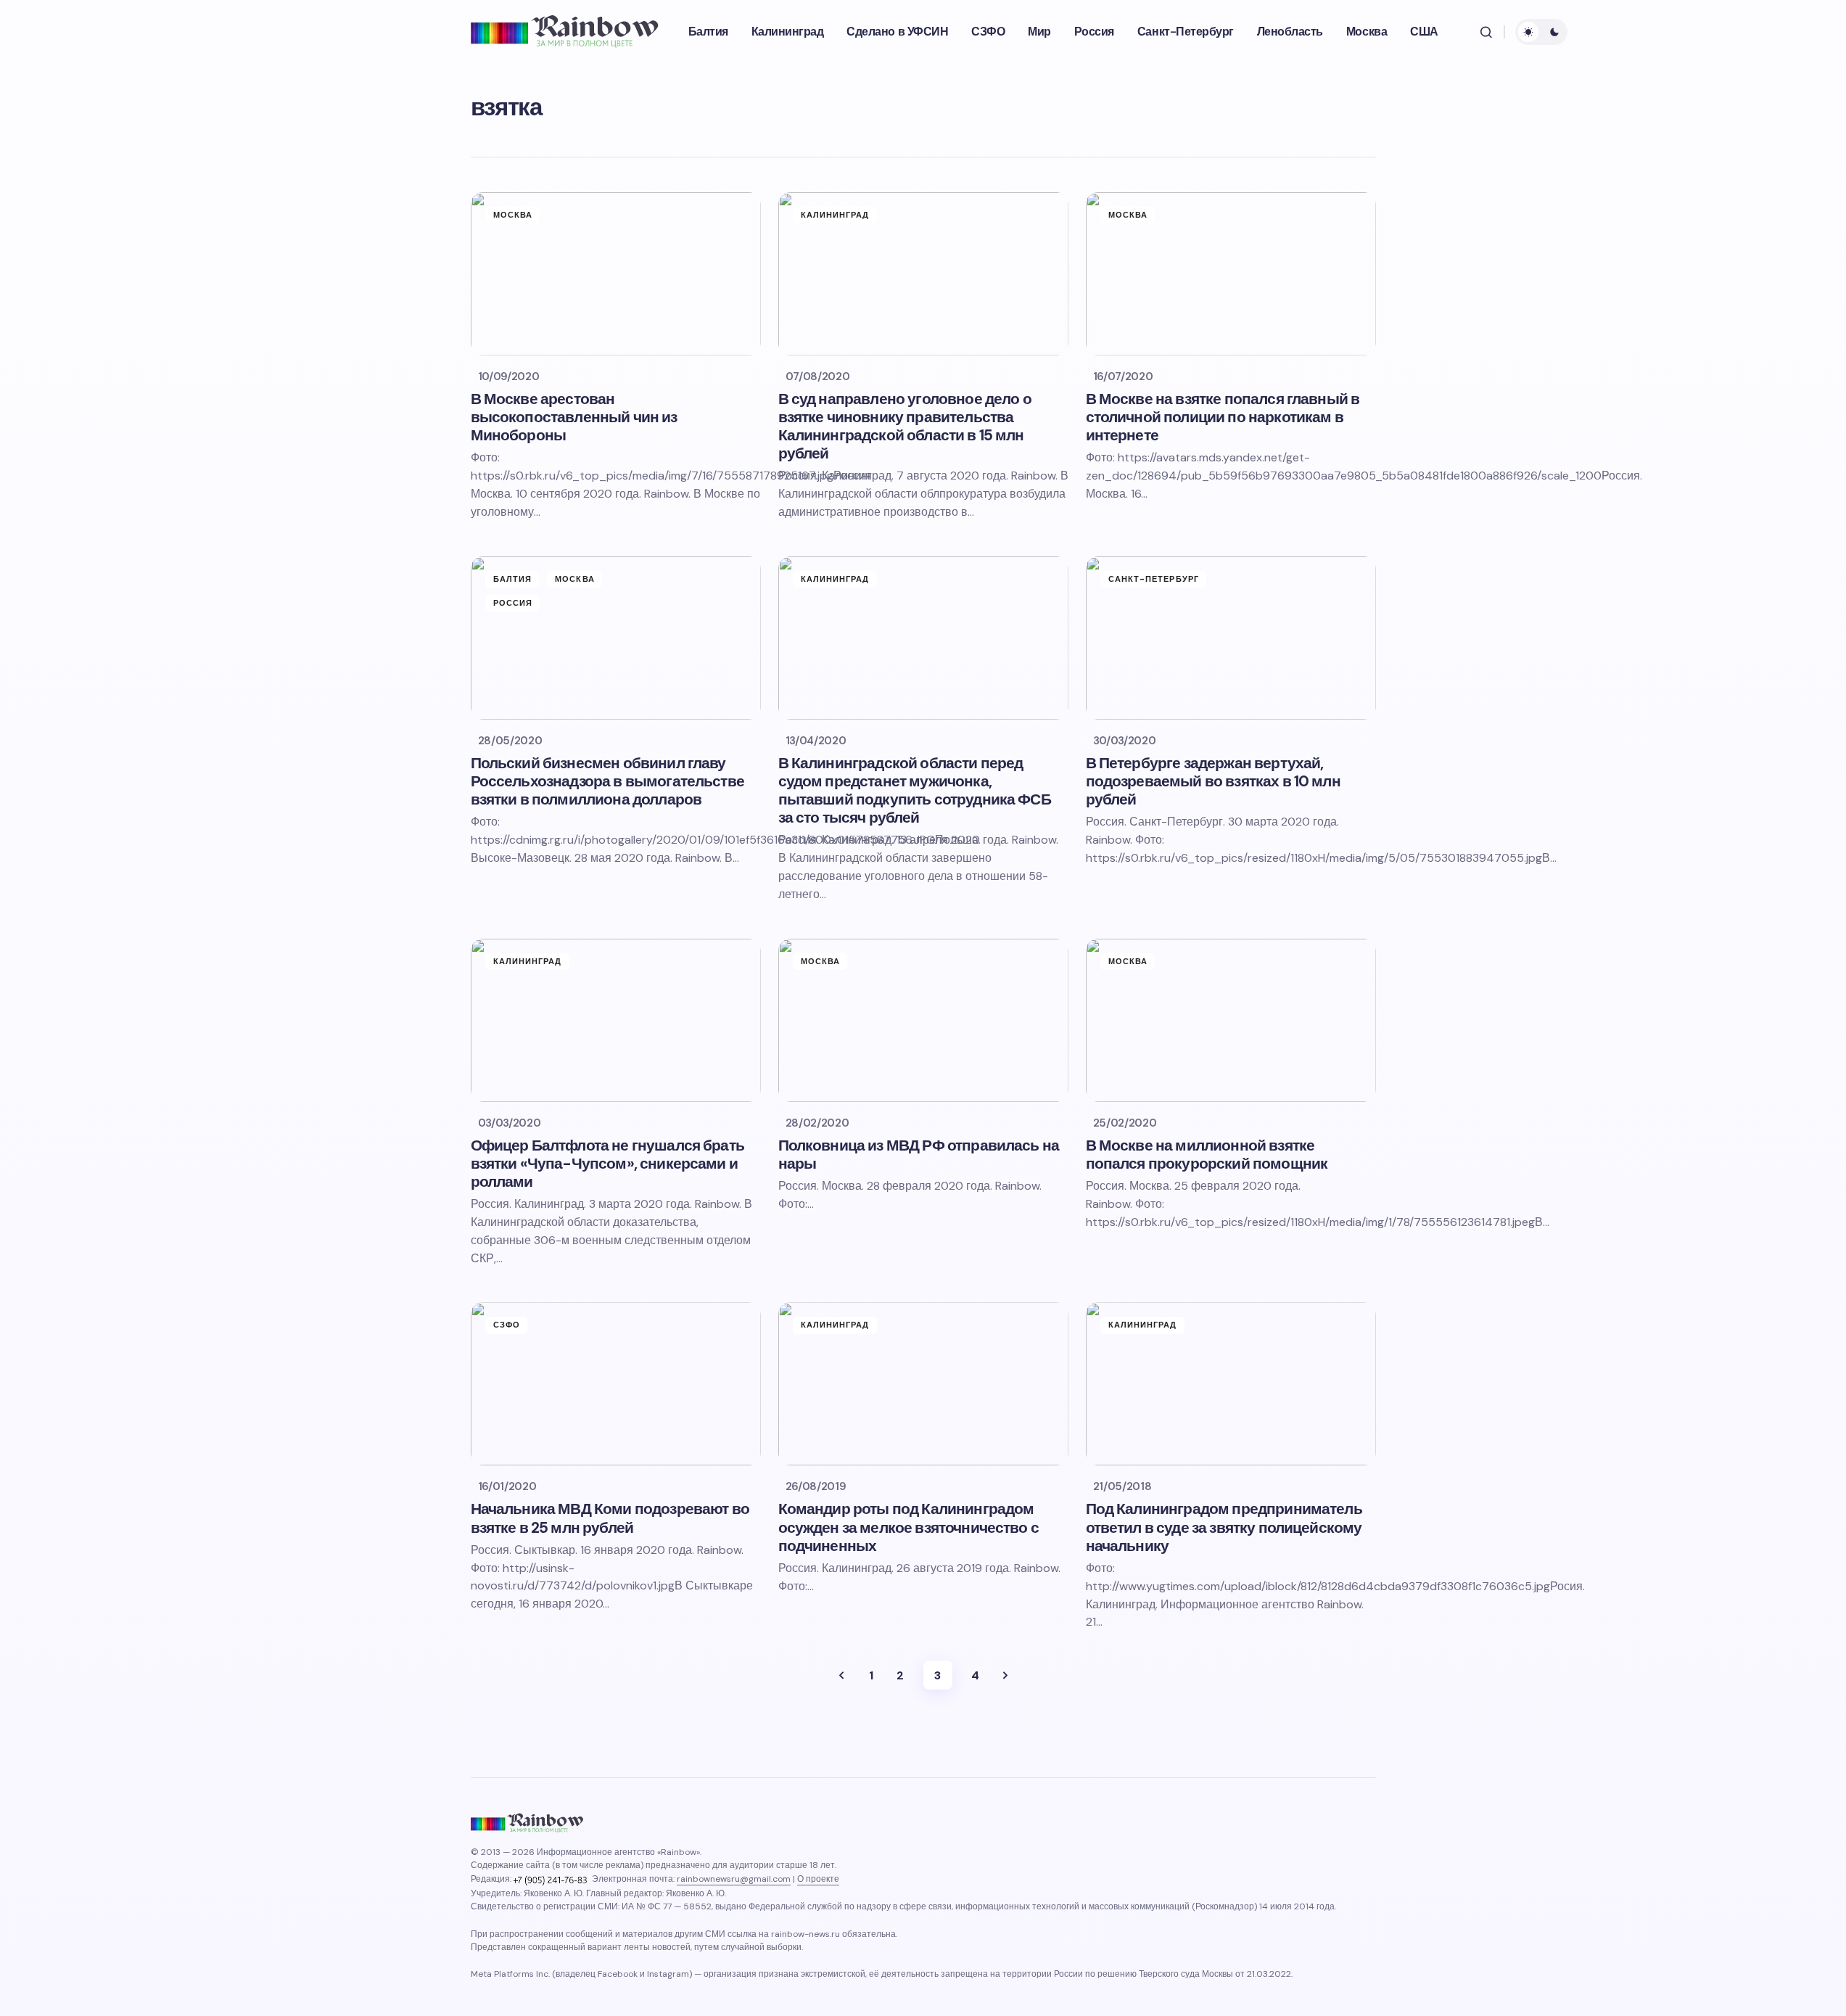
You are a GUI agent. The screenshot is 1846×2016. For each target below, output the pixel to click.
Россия (513, 603)
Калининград (835, 215)
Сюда (1005, 1675)
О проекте (818, 1879)
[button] (1486, 32)
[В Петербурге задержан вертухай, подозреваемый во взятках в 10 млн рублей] (1231, 638)
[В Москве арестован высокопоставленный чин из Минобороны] (616, 274)
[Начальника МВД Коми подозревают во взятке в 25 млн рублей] (616, 1384)
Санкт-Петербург (1154, 579)
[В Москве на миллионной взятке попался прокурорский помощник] (1231, 1020)
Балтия (513, 579)
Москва (513, 215)
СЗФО (507, 1325)
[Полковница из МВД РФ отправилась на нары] (923, 1020)
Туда (841, 1675)
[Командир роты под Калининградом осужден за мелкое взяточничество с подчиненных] (923, 1384)
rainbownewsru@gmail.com (734, 1879)
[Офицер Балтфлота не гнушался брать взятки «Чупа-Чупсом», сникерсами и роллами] (616, 1020)
